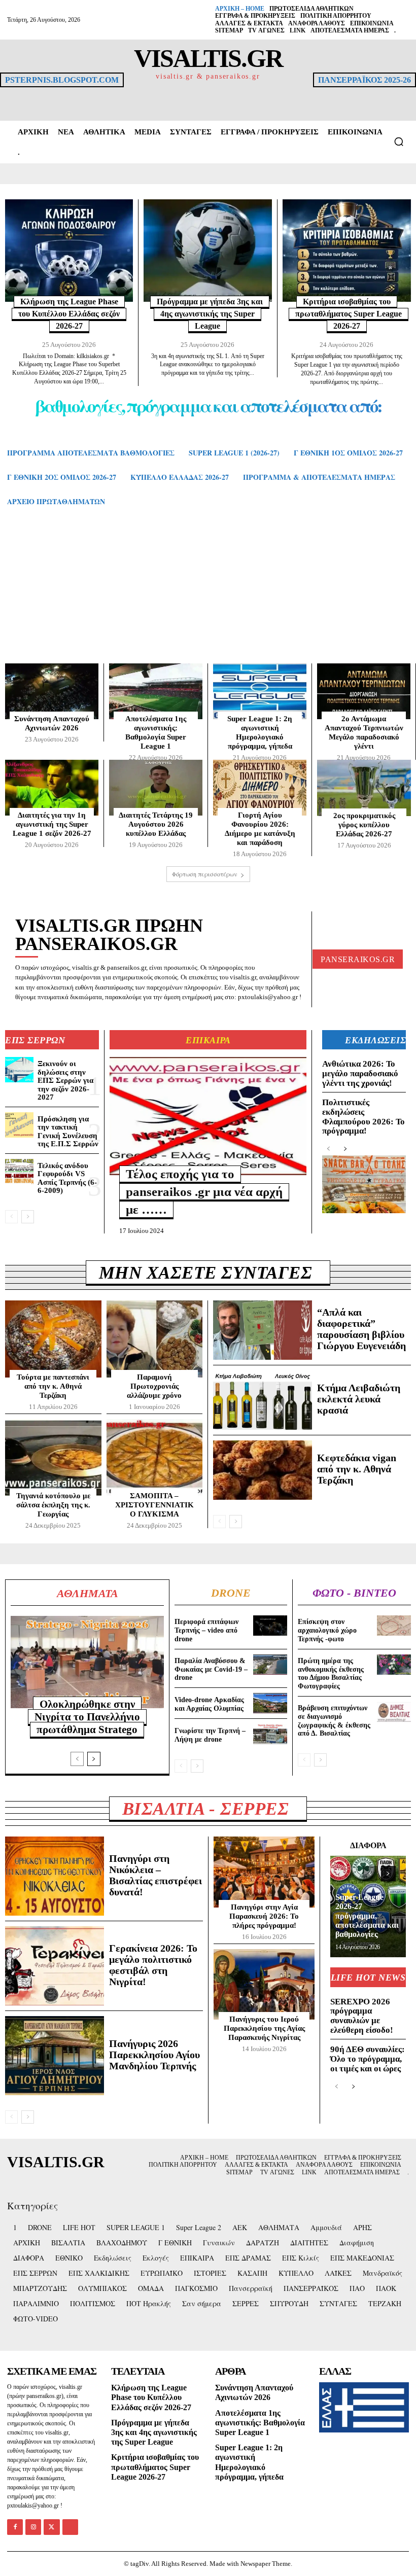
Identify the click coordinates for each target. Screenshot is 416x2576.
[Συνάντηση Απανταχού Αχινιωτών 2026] (52, 691)
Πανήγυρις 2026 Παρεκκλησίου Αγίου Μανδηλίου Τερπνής (154, 2055)
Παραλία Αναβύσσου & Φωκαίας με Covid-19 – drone (211, 1669)
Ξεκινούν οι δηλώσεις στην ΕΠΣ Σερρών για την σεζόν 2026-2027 (65, 1080)
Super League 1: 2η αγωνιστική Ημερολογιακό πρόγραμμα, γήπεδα (260, 732)
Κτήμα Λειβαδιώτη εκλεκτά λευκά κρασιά (359, 1399)
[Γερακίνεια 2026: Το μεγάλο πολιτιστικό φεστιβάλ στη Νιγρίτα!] (55, 1966)
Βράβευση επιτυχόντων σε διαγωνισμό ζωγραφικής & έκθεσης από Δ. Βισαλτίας (334, 1721)
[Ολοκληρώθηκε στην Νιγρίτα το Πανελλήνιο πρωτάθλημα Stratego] (87, 1662)
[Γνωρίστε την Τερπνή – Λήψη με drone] (270, 1734)
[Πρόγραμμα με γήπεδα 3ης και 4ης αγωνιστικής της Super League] (207, 251)
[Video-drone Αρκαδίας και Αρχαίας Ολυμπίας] (270, 1703)
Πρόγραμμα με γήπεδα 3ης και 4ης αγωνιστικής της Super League (210, 314)
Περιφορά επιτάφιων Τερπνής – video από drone (206, 1630)
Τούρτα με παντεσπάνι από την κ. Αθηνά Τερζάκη (53, 1386)
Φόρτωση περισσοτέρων (205, 874)
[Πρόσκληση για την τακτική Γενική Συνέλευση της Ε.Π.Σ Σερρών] (19, 1125)
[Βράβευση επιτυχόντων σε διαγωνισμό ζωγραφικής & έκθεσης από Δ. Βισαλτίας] (394, 1712)
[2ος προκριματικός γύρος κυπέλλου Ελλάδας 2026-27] (364, 788)
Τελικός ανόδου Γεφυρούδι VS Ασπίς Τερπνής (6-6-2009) (67, 1178)
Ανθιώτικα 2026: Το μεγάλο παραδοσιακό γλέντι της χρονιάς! (360, 1073)
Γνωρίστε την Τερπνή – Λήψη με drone (210, 1735)
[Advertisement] (208, 595)
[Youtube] (70, 2527)
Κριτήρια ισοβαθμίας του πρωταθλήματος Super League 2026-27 (349, 314)
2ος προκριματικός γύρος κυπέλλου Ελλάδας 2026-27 (364, 825)
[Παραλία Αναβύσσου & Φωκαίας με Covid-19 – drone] (270, 1665)
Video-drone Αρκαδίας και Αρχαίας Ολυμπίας (209, 1704)
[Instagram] (33, 2527)
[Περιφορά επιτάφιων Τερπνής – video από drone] (270, 1626)
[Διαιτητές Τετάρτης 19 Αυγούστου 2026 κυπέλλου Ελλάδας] (156, 788)
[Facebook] (15, 2527)
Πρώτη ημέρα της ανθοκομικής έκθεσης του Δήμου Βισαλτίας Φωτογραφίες (331, 1673)
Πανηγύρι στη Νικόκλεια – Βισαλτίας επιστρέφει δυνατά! (155, 1875)
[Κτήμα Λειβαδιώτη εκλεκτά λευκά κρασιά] (263, 1400)
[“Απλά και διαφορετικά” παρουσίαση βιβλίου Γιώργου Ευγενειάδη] (263, 1330)
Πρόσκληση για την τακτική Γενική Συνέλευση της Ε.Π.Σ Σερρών (68, 1132)
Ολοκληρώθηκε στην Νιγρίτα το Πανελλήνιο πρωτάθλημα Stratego (87, 1717)
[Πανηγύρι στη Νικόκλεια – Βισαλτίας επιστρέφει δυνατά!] (55, 1876)
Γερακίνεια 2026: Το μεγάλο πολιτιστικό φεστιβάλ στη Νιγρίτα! (153, 1965)
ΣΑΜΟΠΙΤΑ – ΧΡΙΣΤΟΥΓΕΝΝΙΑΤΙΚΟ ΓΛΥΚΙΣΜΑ (154, 1505)
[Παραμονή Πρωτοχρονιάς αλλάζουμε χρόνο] (155, 1339)
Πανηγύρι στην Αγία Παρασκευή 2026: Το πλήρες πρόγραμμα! (264, 1916)
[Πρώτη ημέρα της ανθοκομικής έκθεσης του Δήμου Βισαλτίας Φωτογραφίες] (394, 1665)
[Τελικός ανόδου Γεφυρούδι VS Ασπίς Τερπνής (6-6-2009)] (19, 1172)
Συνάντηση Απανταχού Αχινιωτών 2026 (52, 723)
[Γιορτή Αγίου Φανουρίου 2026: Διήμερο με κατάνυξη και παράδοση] (260, 788)
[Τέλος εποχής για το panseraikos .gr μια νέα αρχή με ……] (208, 1116)
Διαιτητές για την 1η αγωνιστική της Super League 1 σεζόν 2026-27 (52, 824)
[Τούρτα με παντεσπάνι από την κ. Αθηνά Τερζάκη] (53, 1339)
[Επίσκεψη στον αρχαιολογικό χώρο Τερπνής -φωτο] (394, 1626)
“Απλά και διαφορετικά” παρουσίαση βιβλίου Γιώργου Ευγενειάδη (361, 1329)
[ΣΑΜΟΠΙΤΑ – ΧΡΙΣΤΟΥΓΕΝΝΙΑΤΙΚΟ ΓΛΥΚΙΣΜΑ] (155, 1458)
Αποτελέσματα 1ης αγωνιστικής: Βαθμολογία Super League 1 (156, 732)
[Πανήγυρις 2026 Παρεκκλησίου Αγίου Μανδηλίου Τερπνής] (55, 2056)
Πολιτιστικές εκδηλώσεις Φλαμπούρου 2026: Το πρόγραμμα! (363, 1117)
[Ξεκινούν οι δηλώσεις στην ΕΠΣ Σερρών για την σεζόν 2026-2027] (19, 1070)
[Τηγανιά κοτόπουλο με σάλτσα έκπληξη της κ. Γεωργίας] (53, 1458)
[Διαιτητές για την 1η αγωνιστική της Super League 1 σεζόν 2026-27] (52, 788)
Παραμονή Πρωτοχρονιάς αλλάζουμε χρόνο (154, 1386)
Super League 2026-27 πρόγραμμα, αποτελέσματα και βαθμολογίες (367, 1916)
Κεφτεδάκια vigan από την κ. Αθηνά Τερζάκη (357, 1469)
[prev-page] (11, 1217)
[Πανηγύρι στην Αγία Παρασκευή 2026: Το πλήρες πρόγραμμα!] (264, 1872)
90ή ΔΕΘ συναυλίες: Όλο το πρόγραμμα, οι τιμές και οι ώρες (368, 2059)
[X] (51, 2527)
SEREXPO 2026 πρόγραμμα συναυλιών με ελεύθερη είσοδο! (362, 2016)
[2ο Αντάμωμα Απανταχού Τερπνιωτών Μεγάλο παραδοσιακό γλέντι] (364, 691)
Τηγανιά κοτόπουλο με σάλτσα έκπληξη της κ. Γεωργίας (53, 1505)
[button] (399, 142)
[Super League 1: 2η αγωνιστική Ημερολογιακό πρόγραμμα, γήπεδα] (260, 691)
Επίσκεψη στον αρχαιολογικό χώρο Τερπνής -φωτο (327, 1630)
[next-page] (28, 1217)
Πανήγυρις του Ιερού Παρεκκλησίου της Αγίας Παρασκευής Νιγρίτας (264, 2028)
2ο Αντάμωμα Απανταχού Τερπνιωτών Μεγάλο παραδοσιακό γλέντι (364, 732)
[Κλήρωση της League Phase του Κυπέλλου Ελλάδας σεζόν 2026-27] (69, 251)
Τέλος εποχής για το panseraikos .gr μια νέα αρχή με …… (204, 1192)
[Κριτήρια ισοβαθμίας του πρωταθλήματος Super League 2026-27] (347, 251)
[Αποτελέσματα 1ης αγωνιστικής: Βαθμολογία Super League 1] (156, 691)
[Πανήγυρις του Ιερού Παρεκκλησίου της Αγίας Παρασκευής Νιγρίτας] (264, 1985)
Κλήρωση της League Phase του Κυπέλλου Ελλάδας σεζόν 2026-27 (69, 314)
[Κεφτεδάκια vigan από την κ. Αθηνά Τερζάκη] (263, 1470)
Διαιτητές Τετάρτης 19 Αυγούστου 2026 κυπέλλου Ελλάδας (156, 824)
